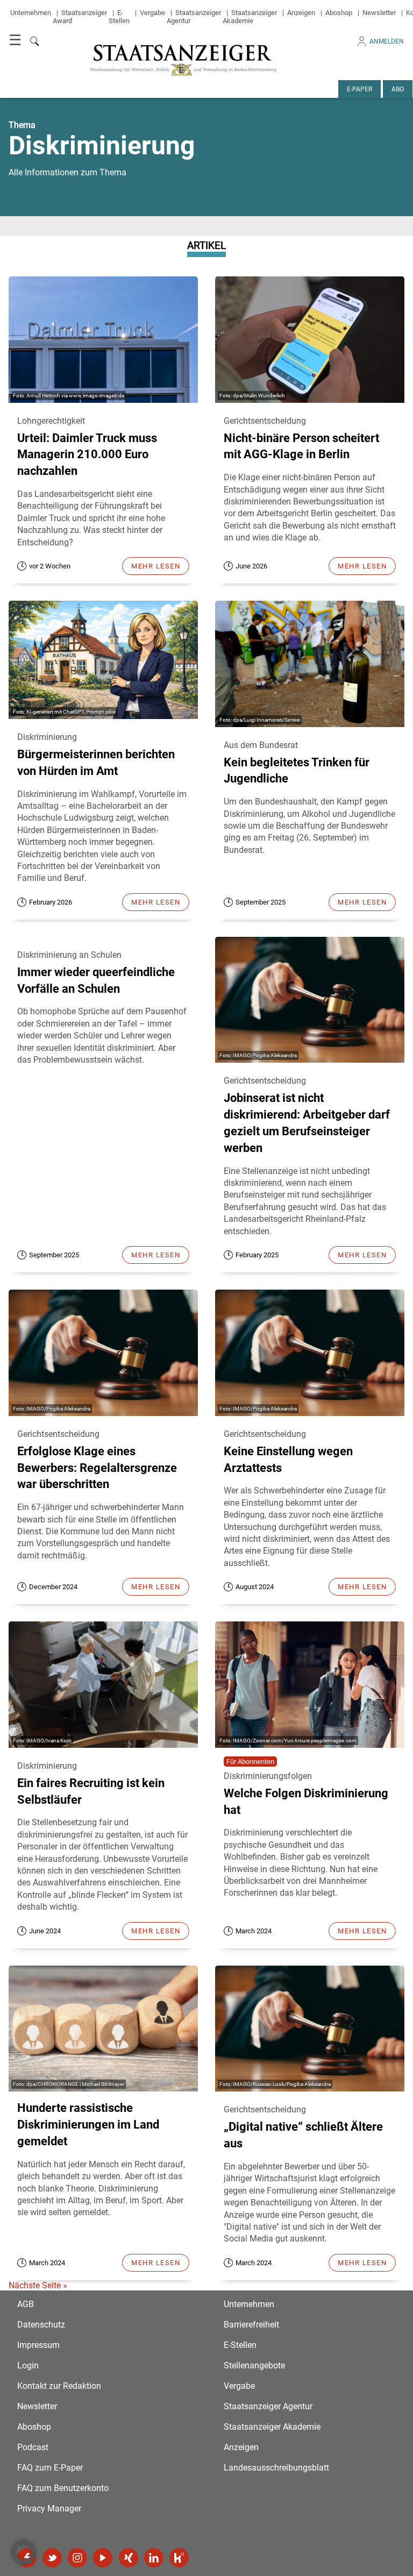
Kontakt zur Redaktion (59, 2386)
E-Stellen (119, 17)
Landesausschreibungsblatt (276, 2468)
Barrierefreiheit (251, 2325)
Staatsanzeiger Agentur (268, 2406)
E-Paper (359, 89)
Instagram (77, 2558)
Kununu (179, 2558)
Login (28, 2365)
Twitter (52, 2558)
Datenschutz (41, 2325)
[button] (24, 2552)
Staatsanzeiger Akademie (250, 17)
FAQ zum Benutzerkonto (63, 2488)
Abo (398, 89)
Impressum (38, 2345)
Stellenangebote (254, 2365)
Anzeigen (301, 13)
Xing (129, 2558)
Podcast (33, 2447)
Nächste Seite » (38, 2285)
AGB (26, 2304)
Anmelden (387, 41)
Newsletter (379, 13)
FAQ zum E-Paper (50, 2468)
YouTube (103, 2558)
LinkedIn (154, 2558)
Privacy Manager (49, 2509)
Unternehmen (31, 13)
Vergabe (152, 13)
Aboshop (339, 13)
